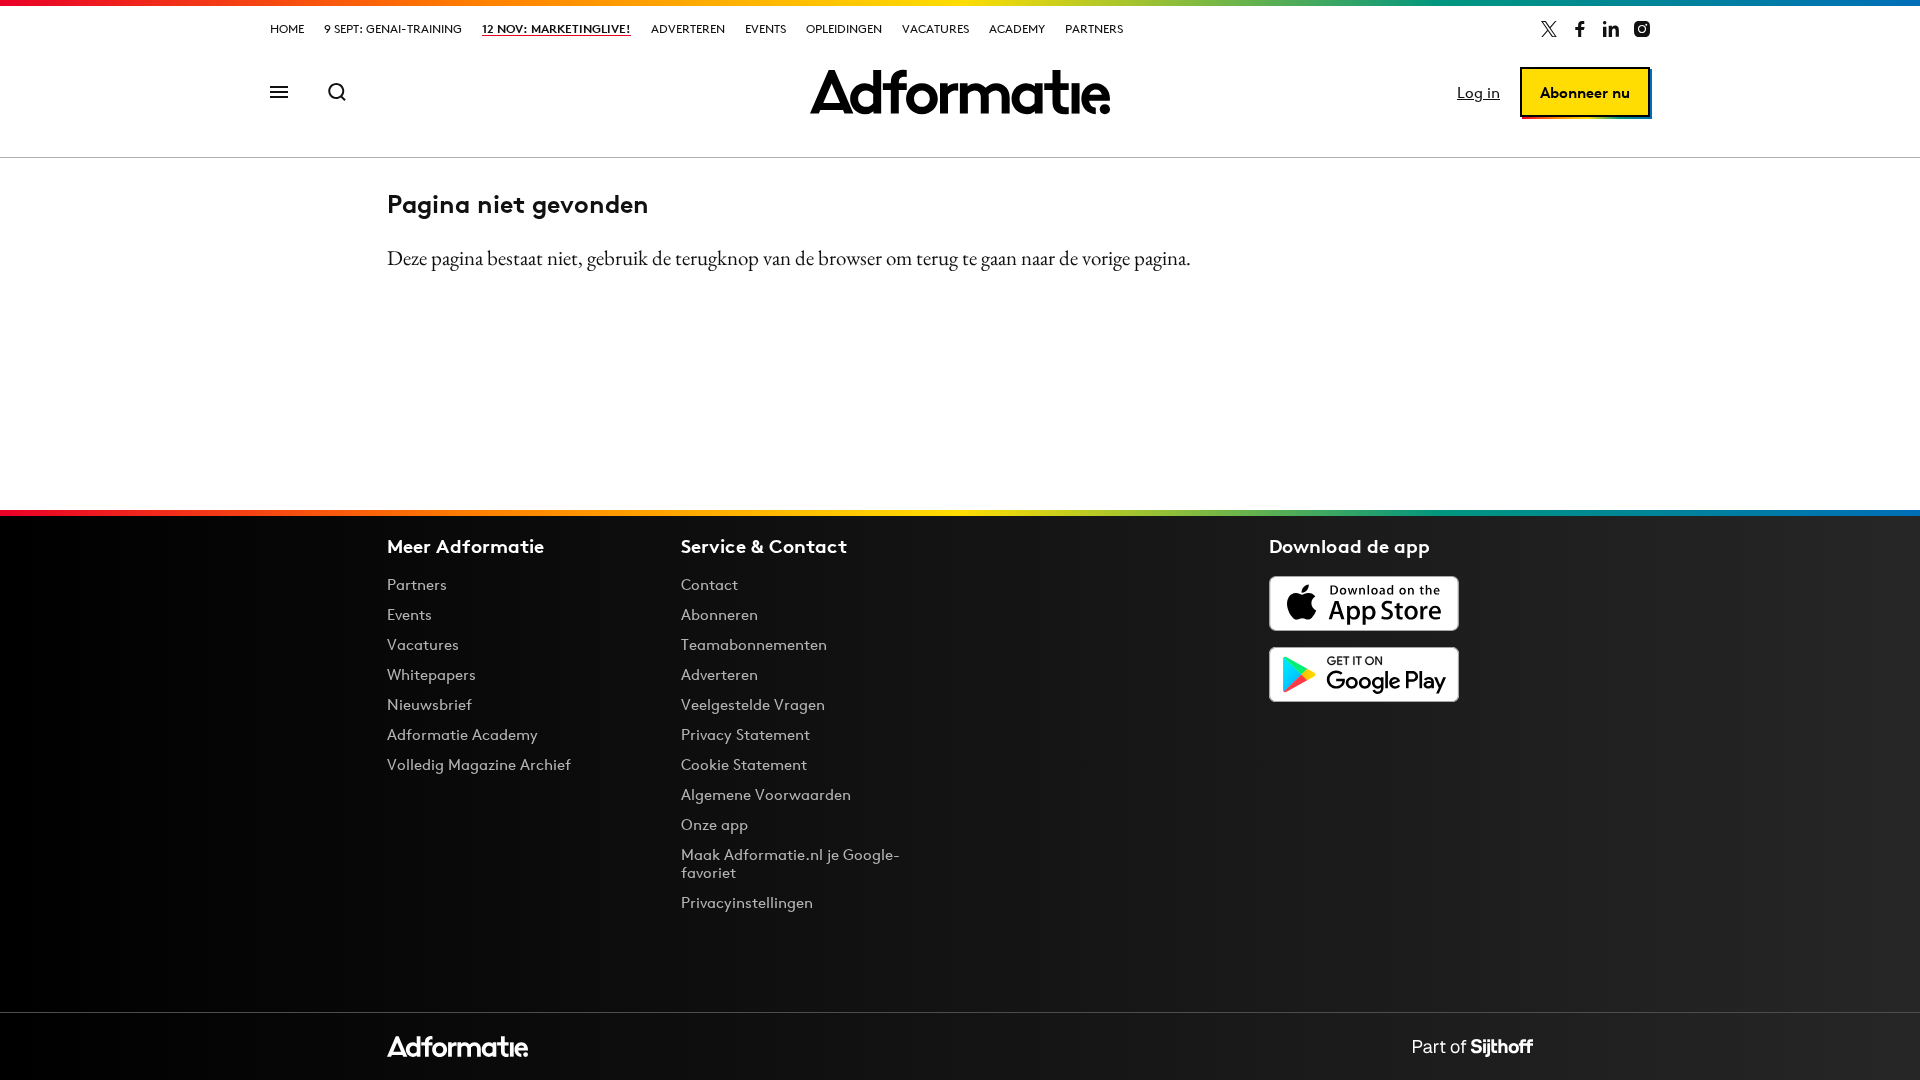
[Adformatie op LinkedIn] (1611, 29)
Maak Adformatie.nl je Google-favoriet (790, 863)
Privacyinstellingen (747, 903)
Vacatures (935, 28)
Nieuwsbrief (429, 704)
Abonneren (719, 614)
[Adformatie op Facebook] (1580, 29)
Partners (1094, 28)
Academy (1017, 28)
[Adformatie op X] (1549, 29)
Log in (1478, 92)
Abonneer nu (1585, 92)
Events (765, 28)
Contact (709, 584)
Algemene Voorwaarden (766, 794)
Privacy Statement (745, 734)
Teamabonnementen (754, 644)
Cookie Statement (744, 764)
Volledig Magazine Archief (479, 764)
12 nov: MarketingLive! (556, 28)
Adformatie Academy (462, 734)
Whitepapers (431, 674)
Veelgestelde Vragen (753, 704)
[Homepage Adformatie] (960, 92)
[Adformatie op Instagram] (1642, 29)
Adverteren (688, 28)
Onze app (714, 824)
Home (287, 28)
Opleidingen (844, 28)
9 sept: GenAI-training (393, 28)
